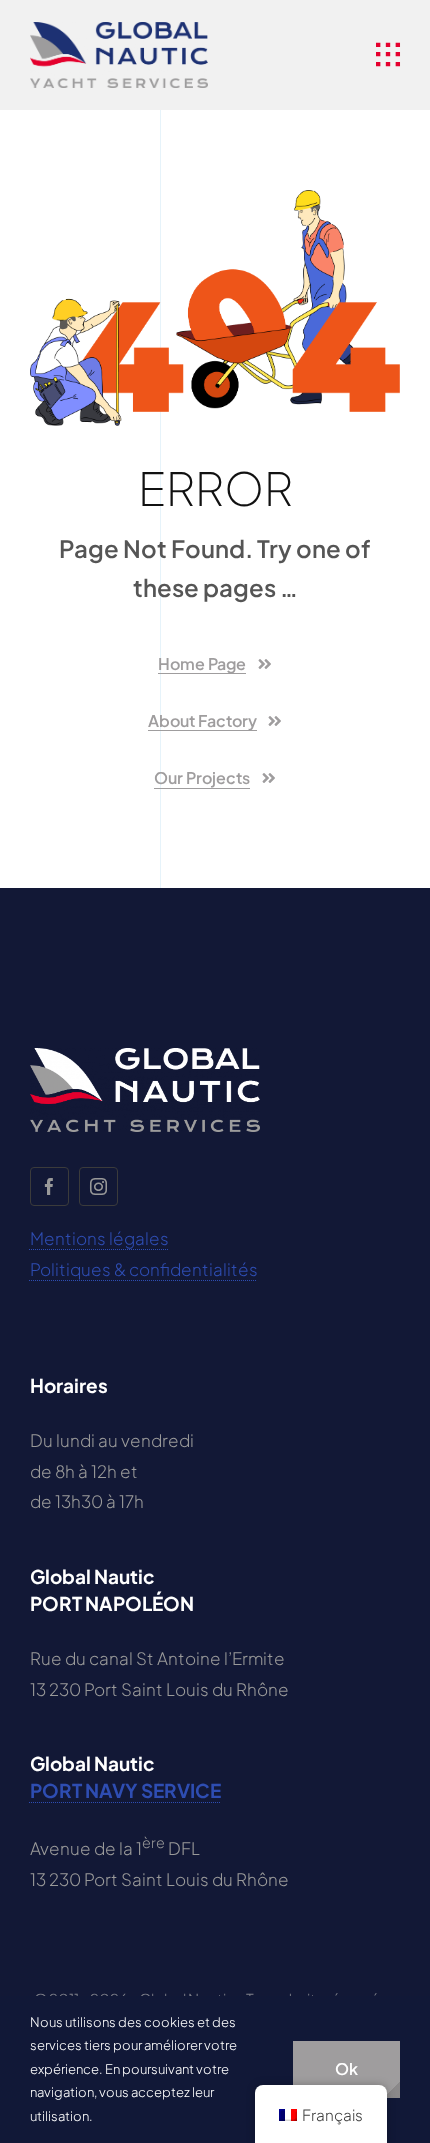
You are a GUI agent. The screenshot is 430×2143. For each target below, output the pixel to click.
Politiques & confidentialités (144, 1269)
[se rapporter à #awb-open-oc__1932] (388, 55)
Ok (346, 2068)
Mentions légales (99, 1238)
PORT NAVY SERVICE (125, 1790)
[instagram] (98, 1186)
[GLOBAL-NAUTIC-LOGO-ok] (119, 30)
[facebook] (49, 1186)
